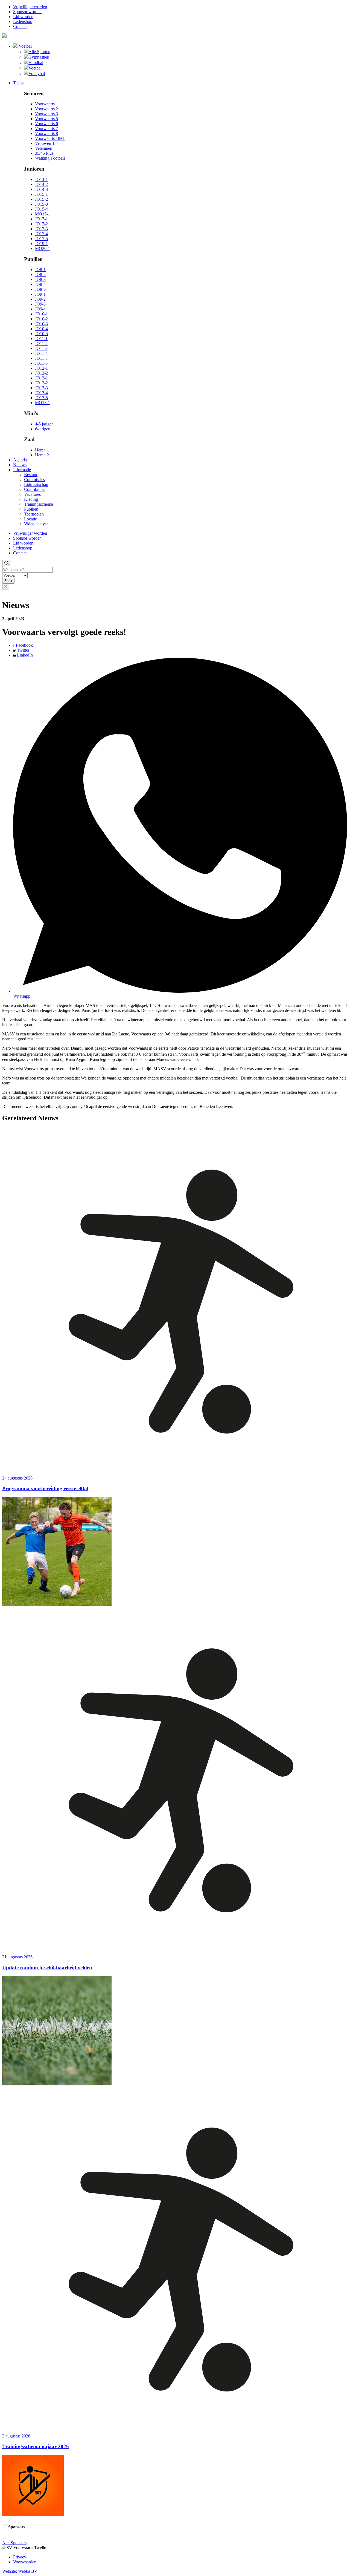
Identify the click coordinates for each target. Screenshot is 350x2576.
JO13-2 (41, 383)
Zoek (8, 581)
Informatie (22, 470)
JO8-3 (40, 279)
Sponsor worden (27, 12)
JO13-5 (41, 398)
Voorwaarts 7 (46, 129)
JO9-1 (40, 294)
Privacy (20, 2557)
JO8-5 (40, 289)
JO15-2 (41, 199)
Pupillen (31, 509)
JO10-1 (41, 314)
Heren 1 (42, 450)
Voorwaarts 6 (46, 124)
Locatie (30, 519)
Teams (19, 83)
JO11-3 (41, 348)
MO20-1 (43, 248)
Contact (20, 26)
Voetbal (25, 46)
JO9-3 (40, 304)
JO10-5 (41, 334)
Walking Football (50, 158)
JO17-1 (41, 219)
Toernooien (34, 514)
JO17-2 (41, 224)
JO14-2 (41, 184)
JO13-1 (41, 378)
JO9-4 (40, 309)
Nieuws (20, 465)
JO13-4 (41, 393)
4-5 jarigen (44, 424)
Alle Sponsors (14, 2543)
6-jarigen (43, 429)
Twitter (23, 650)
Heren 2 (42, 455)
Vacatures (32, 494)
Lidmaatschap (36, 484)
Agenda (20, 460)
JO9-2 (40, 299)
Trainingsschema (39, 504)
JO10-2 (41, 319)
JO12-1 (41, 368)
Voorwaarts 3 (46, 114)
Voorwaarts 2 (46, 109)
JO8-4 (40, 284)
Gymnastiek (39, 57)
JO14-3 (41, 189)
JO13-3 (41, 388)
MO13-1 (43, 403)
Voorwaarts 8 (46, 133)
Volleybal (37, 74)
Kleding (31, 499)
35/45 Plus (44, 153)
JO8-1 (40, 270)
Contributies (35, 489)
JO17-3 (41, 229)
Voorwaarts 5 (46, 119)
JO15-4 (41, 209)
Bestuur (31, 475)
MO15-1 (43, 214)
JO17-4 (41, 234)
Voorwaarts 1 (46, 104)
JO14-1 (41, 179)
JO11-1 (41, 339)
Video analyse (36, 524)
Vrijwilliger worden (30, 7)
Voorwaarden (25, 2562)
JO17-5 (41, 239)
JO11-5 (41, 358)
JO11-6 (41, 363)
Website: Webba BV (20, 2571)
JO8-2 (40, 274)
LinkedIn (24, 655)
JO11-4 (41, 353)
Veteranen (44, 148)
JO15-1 (41, 194)
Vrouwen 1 (45, 143)
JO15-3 (41, 204)
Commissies (34, 480)
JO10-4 (41, 329)
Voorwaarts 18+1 (50, 138)
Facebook (24, 645)
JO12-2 (41, 373)
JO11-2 (41, 343)
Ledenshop (23, 21)
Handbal (36, 63)
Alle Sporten (39, 52)
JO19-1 (41, 244)
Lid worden (23, 17)
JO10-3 (41, 324)
